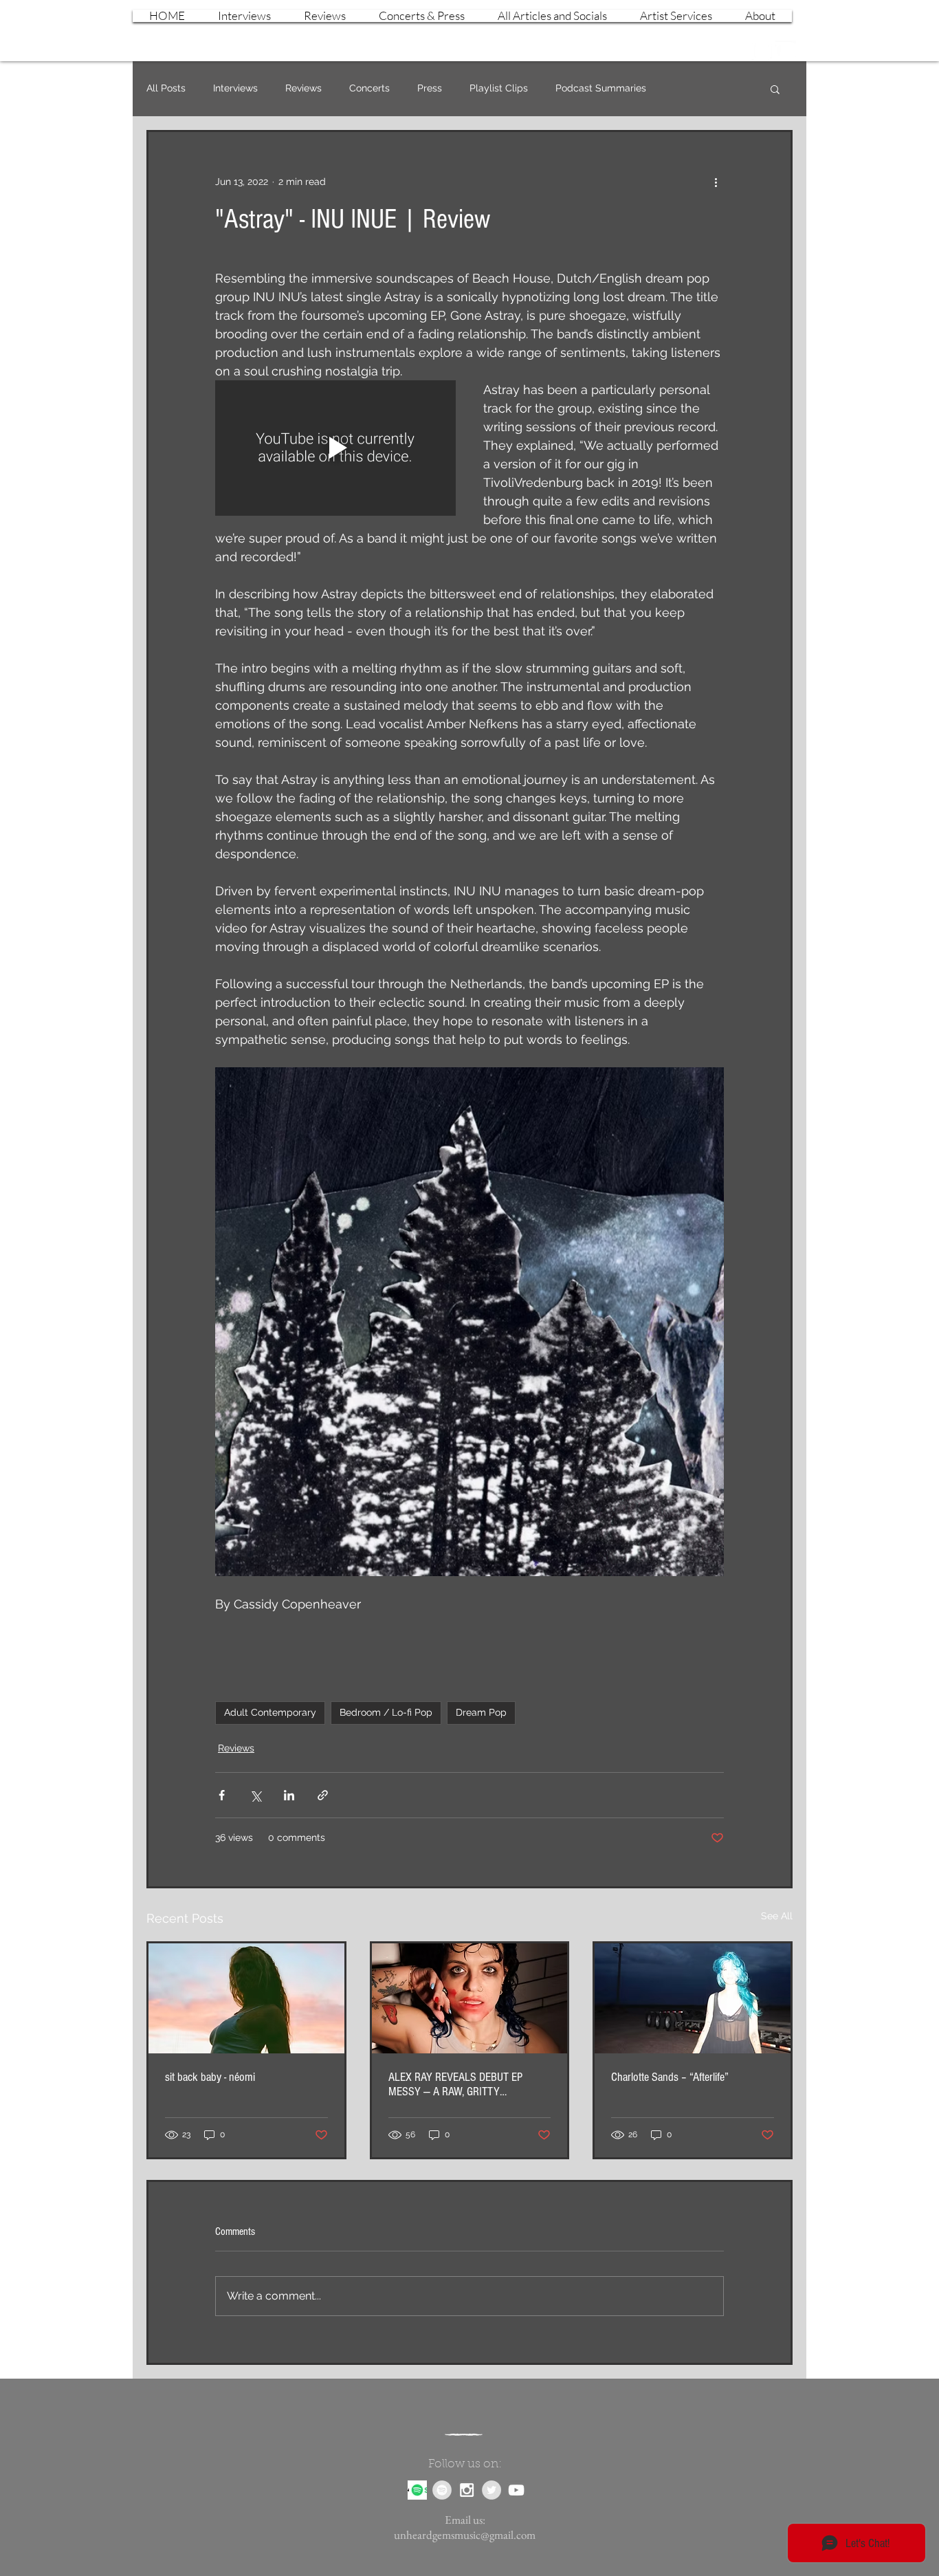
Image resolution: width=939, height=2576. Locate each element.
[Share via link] (323, 1795)
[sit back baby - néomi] (246, 1998)
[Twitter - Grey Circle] (491, 2490)
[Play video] (335, 448)
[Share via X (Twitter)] (255, 1795)
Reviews (303, 88)
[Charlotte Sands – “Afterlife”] (693, 1998)
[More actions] (716, 182)
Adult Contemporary (270, 1712)
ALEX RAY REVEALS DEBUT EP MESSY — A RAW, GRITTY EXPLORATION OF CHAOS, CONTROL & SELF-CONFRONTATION (466, 2084)
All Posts (166, 88)
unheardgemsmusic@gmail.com (465, 2535)
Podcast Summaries (601, 88)
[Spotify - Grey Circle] (442, 2490)
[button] (775, 89)
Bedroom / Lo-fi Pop (386, 1712)
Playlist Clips (499, 88)
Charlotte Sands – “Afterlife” (670, 2077)
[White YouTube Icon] (786, 51)
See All (777, 1916)
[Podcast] (417, 2490)
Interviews (235, 88)
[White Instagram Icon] (762, 51)
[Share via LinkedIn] (289, 1795)
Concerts (369, 88)
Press (430, 88)
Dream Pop (481, 1712)
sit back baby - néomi (210, 2077)
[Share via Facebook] (222, 1795)
